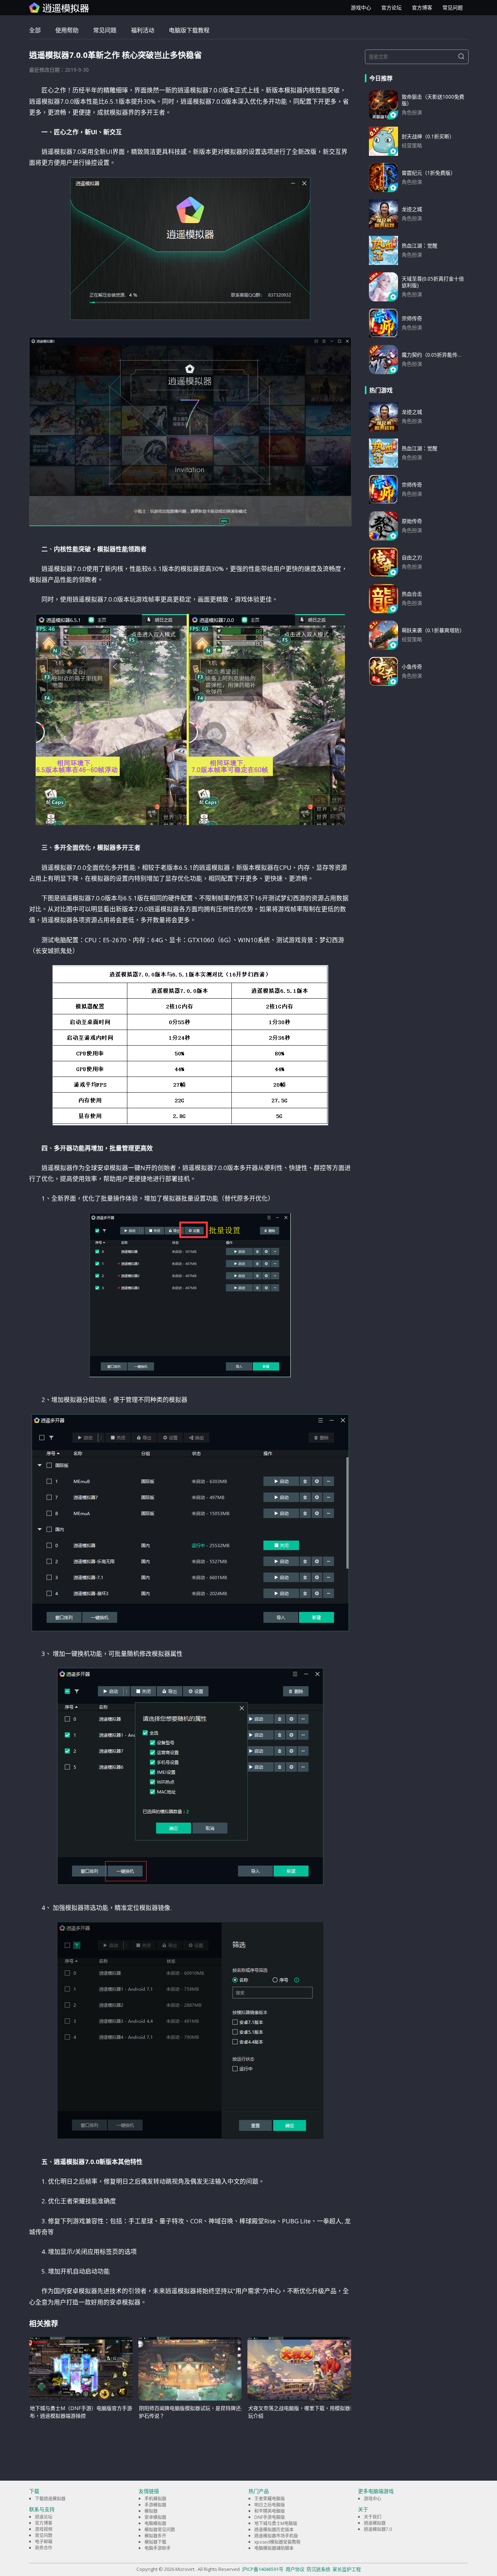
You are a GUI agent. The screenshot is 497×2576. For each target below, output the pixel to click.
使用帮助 (67, 30)
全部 (35, 30)
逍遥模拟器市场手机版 (276, 2536)
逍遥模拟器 (375, 2523)
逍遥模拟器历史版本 (274, 2530)
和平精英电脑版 (270, 2511)
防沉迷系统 (319, 2569)
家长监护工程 (347, 2569)
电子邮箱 (44, 2542)
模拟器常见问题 (160, 2530)
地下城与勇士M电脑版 (276, 2523)
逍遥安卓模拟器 (59, 8)
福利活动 (143, 30)
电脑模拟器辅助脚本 (274, 2548)
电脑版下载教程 (189, 30)
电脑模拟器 (155, 2523)
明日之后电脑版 (270, 2505)
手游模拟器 (155, 2505)
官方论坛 (391, 7)
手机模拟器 (155, 2499)
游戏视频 (44, 2529)
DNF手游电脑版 (270, 2517)
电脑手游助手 (158, 2548)
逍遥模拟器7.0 (378, 2529)
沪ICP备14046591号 (263, 2569)
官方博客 (422, 7)
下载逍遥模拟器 (50, 2499)
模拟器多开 (155, 2536)
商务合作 (44, 2548)
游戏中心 (361, 7)
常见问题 (453, 7)
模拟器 (151, 2511)
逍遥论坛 (44, 2517)
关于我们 (373, 2517)
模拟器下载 (155, 2542)
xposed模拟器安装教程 (277, 2542)
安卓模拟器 (155, 2517)
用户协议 (295, 2569)
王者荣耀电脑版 (270, 2499)
